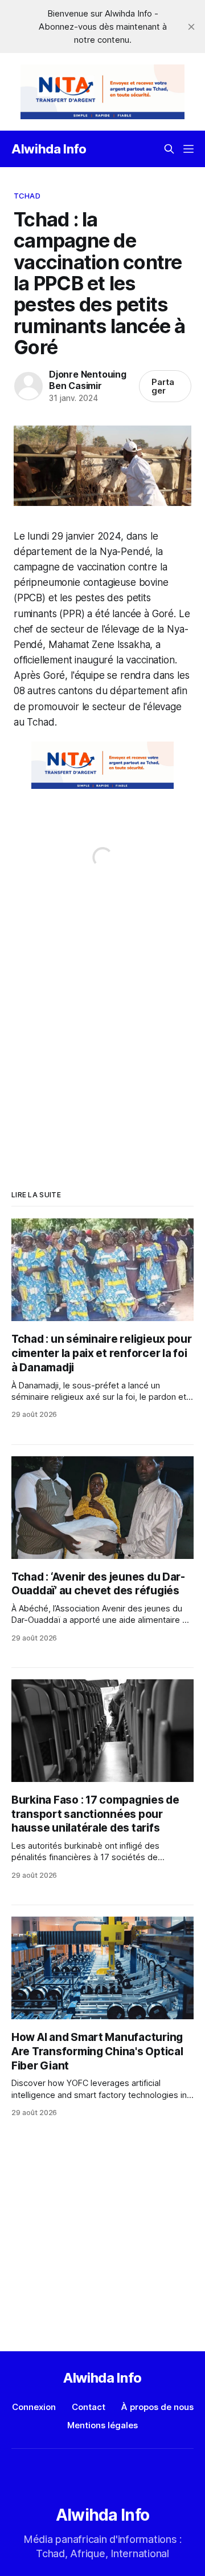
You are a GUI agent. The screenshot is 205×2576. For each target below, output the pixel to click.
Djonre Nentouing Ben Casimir (88, 380)
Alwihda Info (49, 149)
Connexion (34, 2407)
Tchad (27, 196)
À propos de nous (157, 2407)
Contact (89, 2407)
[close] (191, 27)
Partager (163, 386)
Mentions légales (102, 2425)
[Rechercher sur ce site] (169, 149)
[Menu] (188, 149)
